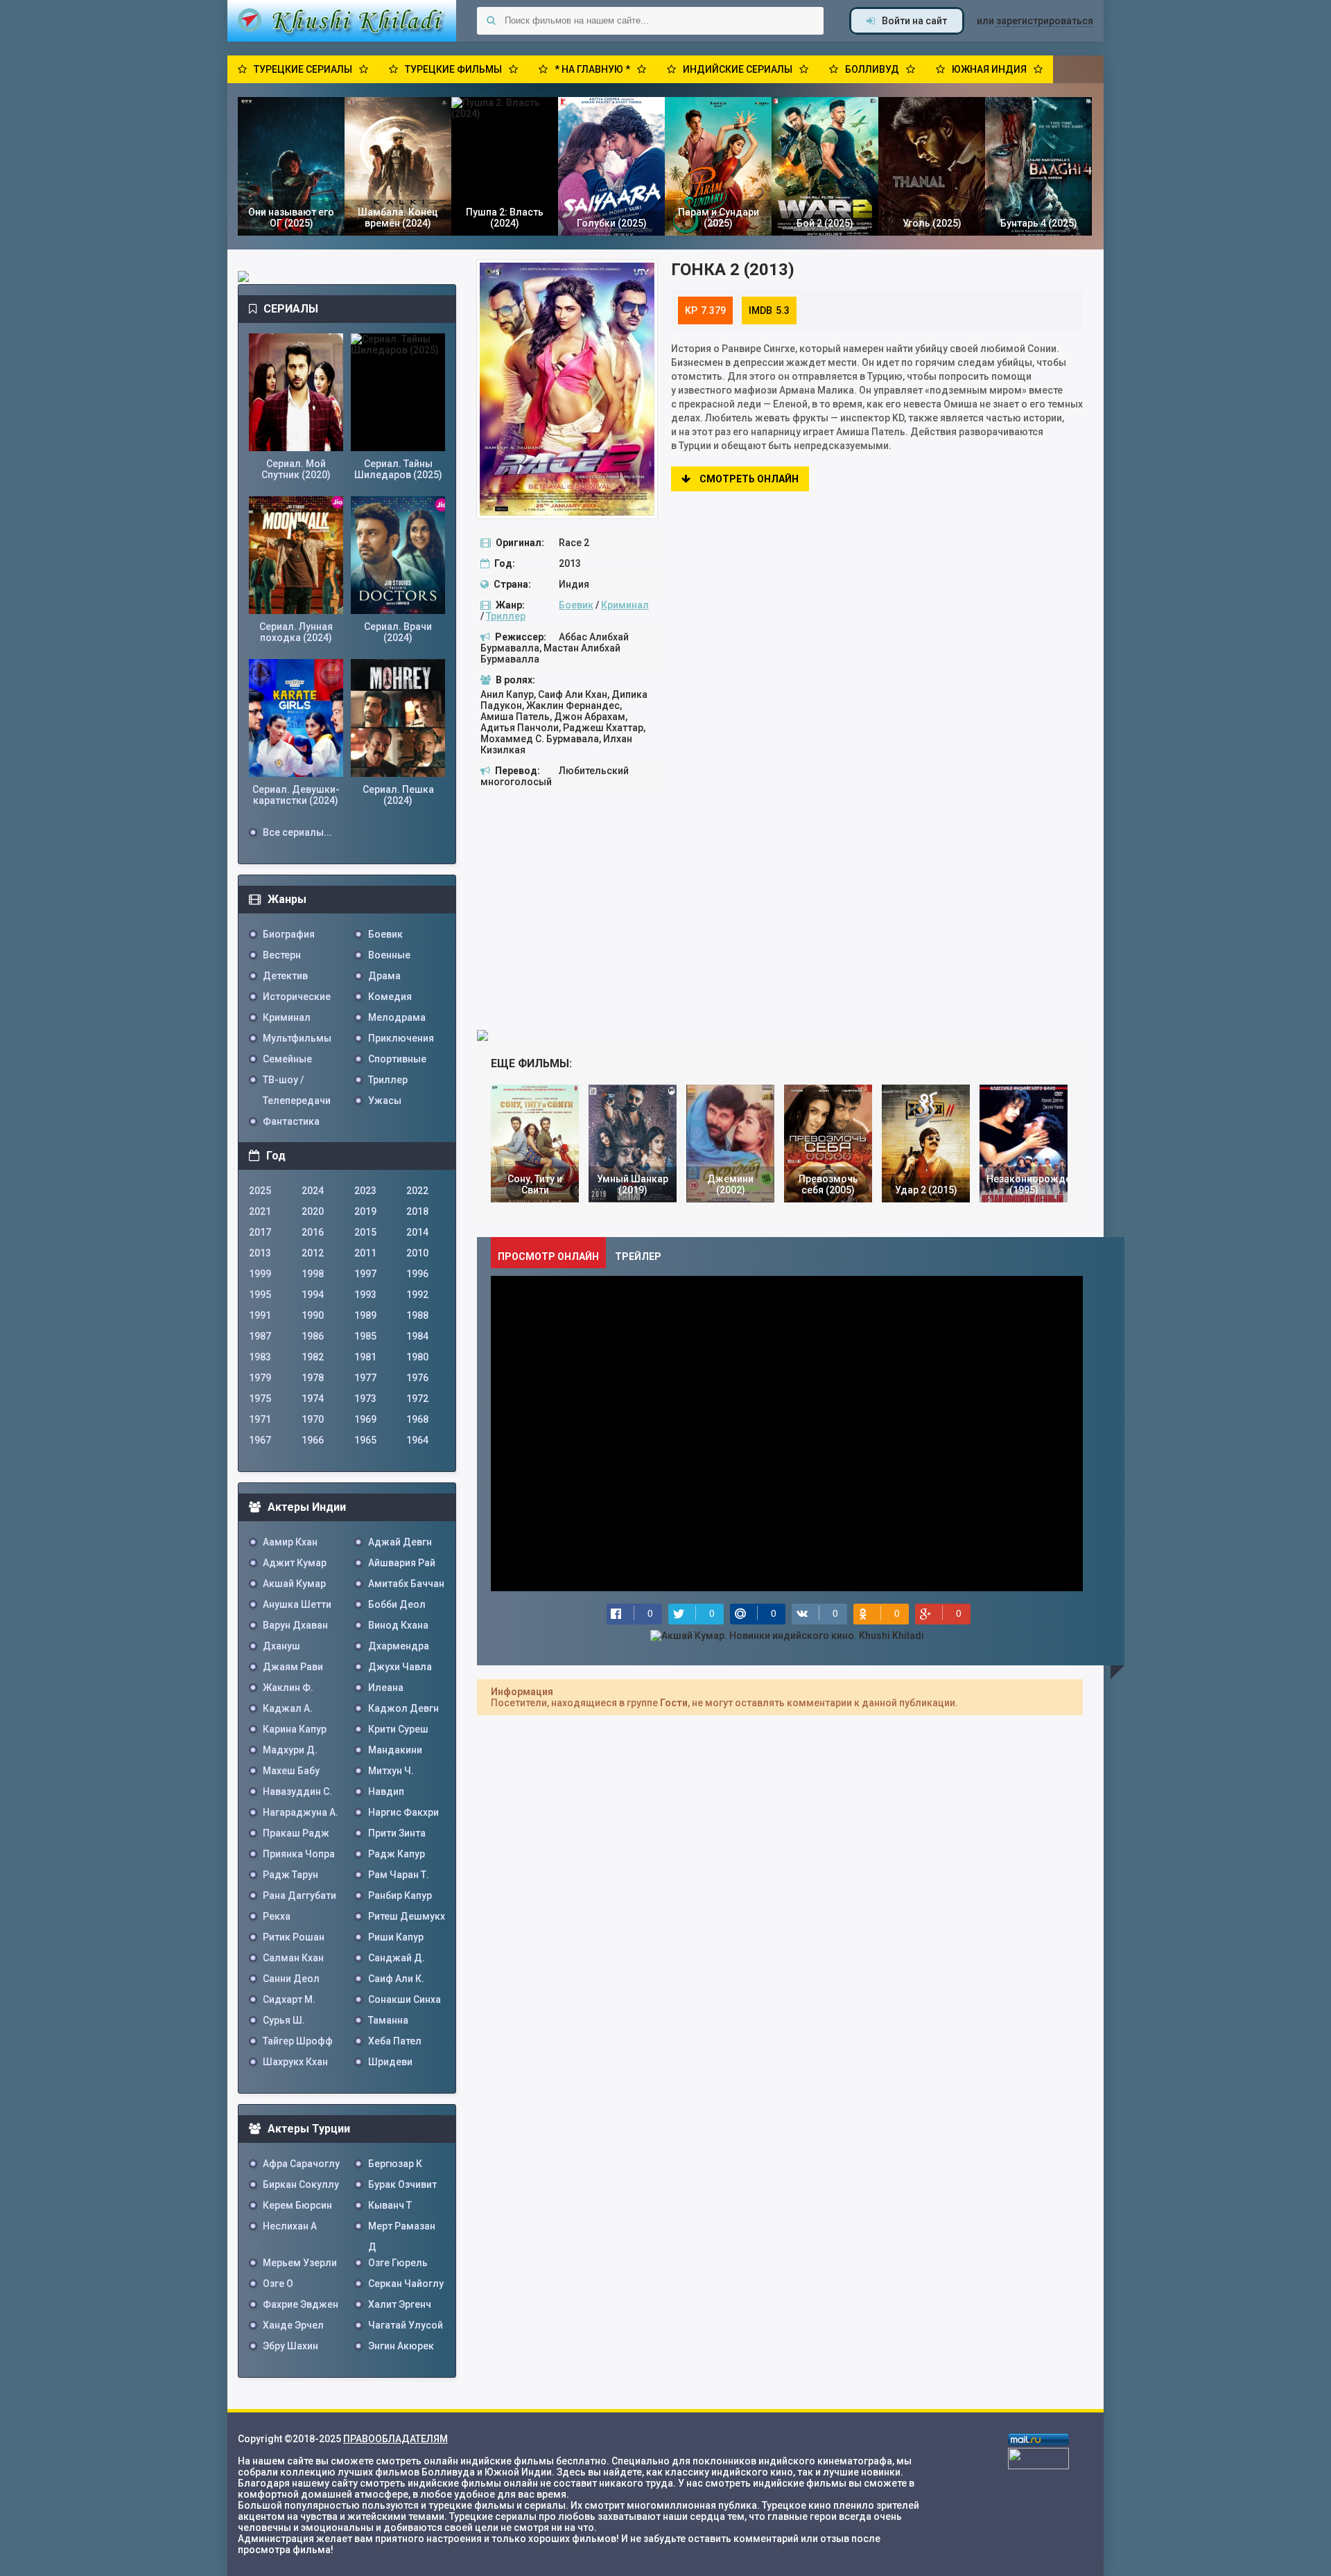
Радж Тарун (290, 1875)
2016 (313, 1232)
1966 (313, 1440)
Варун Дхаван (295, 1625)
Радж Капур (397, 1854)
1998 (313, 1274)
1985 (365, 1336)
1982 (313, 1357)
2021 (260, 1211)
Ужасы (385, 1101)
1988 (417, 1315)
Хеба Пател (395, 2041)
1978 (313, 1378)
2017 (260, 1232)
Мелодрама (397, 1017)
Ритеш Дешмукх (407, 1916)
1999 (260, 1274)
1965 (365, 1440)
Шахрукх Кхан (295, 2062)
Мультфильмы (297, 1038)
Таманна (388, 2020)
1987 (260, 1336)
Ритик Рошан (294, 1937)
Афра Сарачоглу (301, 2164)
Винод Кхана (398, 1625)
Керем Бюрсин (297, 2205)
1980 (417, 1357)
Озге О (278, 2284)
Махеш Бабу (291, 1771)
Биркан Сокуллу (301, 2184)
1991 (260, 1315)
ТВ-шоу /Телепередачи (297, 1082)
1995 (260, 1295)
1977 (365, 1378)
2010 (417, 1253)
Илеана (386, 1688)
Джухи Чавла (400, 1667)
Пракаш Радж (296, 1833)
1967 (260, 1440)
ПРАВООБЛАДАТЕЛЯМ (395, 2439)
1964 (417, 1440)
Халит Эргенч (400, 2304)
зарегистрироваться (1045, 21)
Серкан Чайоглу (406, 2284)
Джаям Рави (293, 1667)
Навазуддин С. (297, 1791)
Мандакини (395, 1750)
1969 (365, 1419)
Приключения (401, 1038)
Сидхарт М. (289, 1999)
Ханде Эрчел (293, 2325)
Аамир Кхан (290, 1542)
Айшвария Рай (402, 1563)
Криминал (625, 605)
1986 (313, 1336)
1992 (417, 1295)
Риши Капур (396, 1937)
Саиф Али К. (396, 1979)
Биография (289, 934)
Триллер (506, 616)
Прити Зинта (397, 1833)
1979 (260, 1378)
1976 (417, 1378)
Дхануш (281, 1646)
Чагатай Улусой (406, 2325)
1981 (365, 1357)
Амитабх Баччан (406, 1584)
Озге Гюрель (398, 2263)
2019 (365, 1211)
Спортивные (397, 1059)
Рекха (277, 1916)
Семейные (287, 1059)
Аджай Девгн (400, 1542)
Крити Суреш (398, 1729)
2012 (313, 1253)
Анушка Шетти (297, 1604)
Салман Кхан (293, 1958)
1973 (365, 1399)
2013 (260, 1253)
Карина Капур (295, 1729)
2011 (365, 1253)
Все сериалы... (297, 832)
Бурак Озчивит (402, 2184)
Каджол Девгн (403, 1708)
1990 (313, 1315)
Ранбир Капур (400, 1895)
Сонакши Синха (404, 1999)
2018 (417, 1211)
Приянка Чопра (299, 1854)
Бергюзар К (395, 2164)
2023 (365, 1191)
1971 (260, 1419)
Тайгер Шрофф (298, 2041)
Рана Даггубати (299, 1895)
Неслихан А (290, 2226)
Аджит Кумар (295, 1563)
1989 (365, 1315)
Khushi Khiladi (342, 21)
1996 (417, 1274)
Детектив (285, 976)
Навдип (386, 1791)
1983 (260, 1357)
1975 (260, 1399)
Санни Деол (291, 1979)
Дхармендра (399, 1646)
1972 (417, 1399)
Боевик (576, 605)
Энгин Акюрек (401, 2346)
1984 (417, 1336)
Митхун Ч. (391, 1771)
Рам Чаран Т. (399, 1875)
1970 (313, 1419)
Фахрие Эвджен (301, 2304)
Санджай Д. (397, 1958)
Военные (389, 955)
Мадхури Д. (290, 1750)
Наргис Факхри (403, 1812)
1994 (313, 1295)
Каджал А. (288, 1708)
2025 (260, 1191)
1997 (365, 1274)
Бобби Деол (397, 1604)
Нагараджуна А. (301, 1812)
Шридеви (390, 2062)
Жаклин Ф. (288, 1688)
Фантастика (291, 1121)
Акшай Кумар (294, 1584)
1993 (365, 1295)
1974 (313, 1399)
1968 (417, 1419)
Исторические (297, 997)
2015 (365, 1232)
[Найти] (491, 21)
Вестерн (282, 955)
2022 (417, 1191)
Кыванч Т (390, 2205)
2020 (313, 1211)
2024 (313, 1191)
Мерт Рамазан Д (402, 2228)
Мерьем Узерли (300, 2263)
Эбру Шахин (290, 2346)
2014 (417, 1232)
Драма (384, 976)
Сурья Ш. (284, 2020)
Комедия (390, 997)
